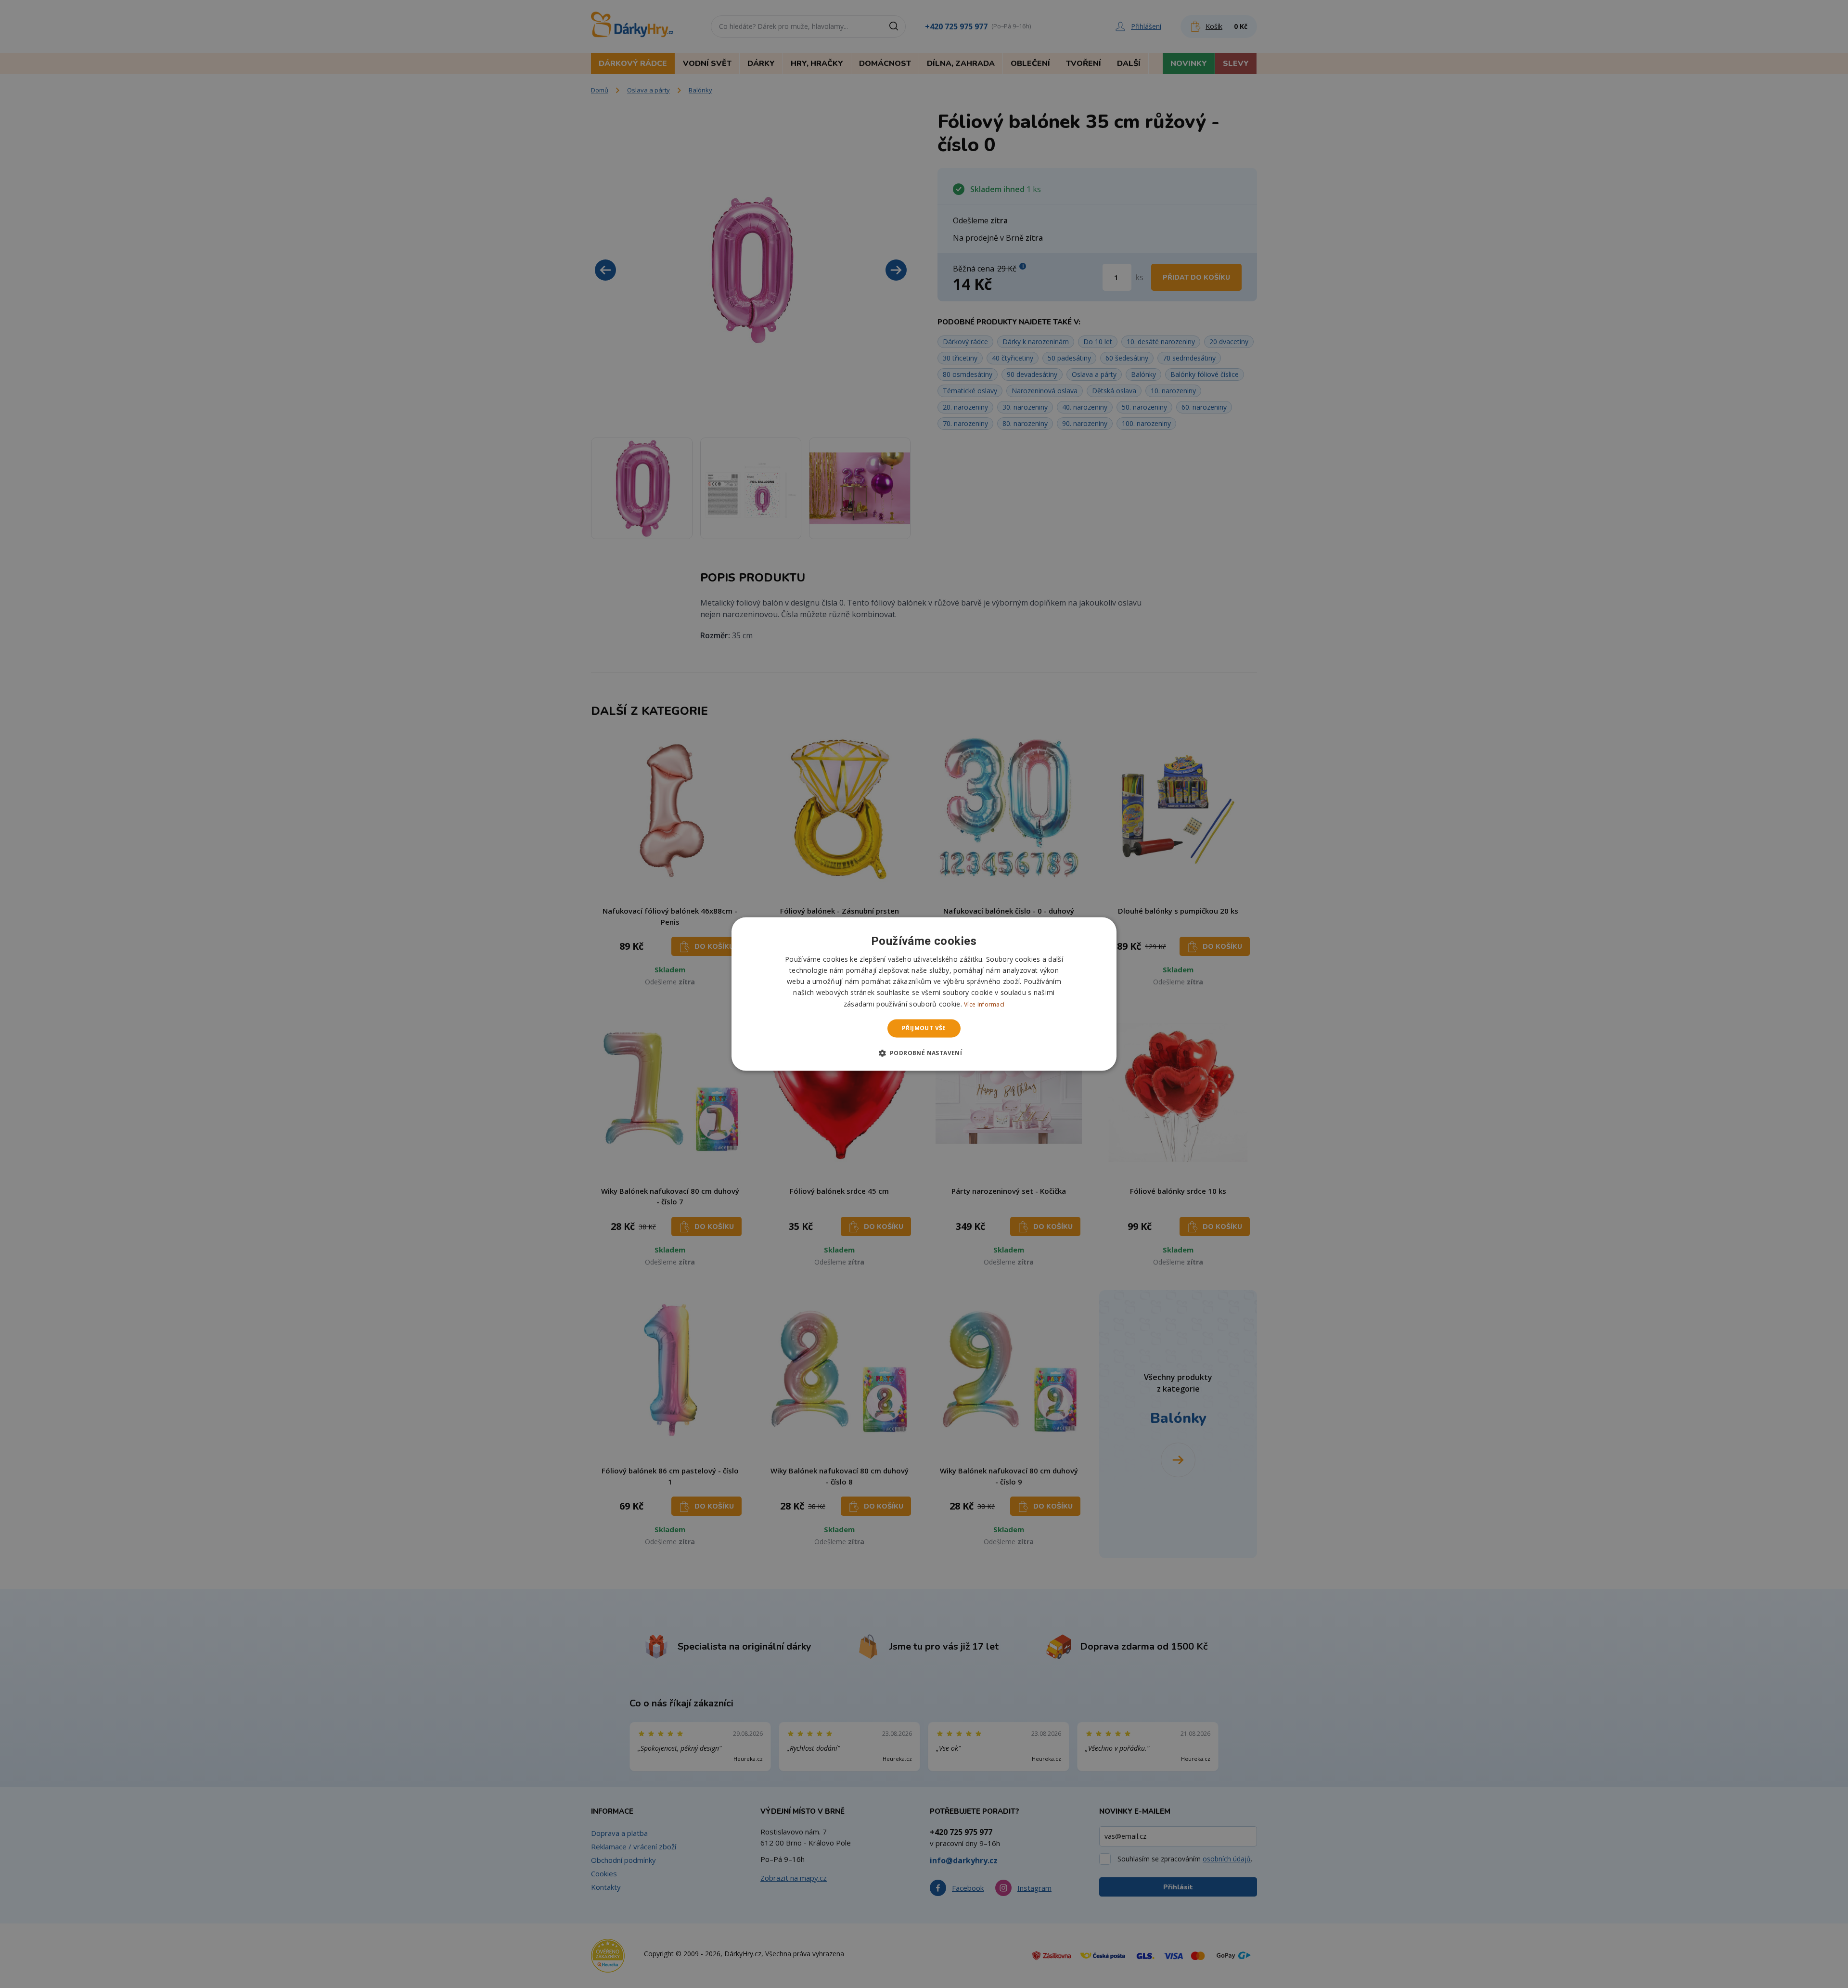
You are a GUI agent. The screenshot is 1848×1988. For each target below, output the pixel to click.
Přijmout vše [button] (924, 1028)
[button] (924, 1053)
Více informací (984, 1004)
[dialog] (924, 994)
